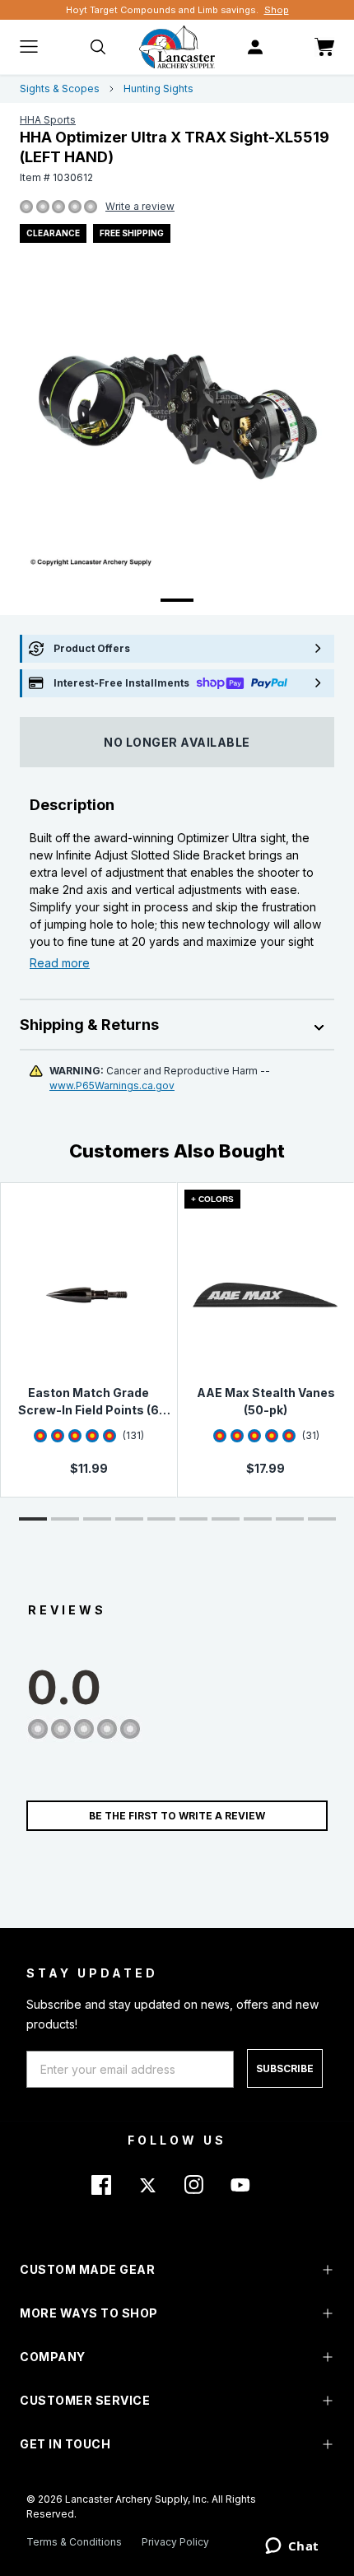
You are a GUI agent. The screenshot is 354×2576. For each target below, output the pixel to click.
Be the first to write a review (177, 1816)
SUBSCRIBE (285, 2068)
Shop (277, 10)
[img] (26, 207)
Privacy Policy (175, 2542)
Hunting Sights (158, 89)
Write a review (140, 206)
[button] (33, 1519)
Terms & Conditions (74, 2542)
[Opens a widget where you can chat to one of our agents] (292, 2547)
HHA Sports (48, 120)
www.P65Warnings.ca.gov (112, 1085)
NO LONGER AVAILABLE (177, 742)
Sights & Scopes (60, 89)
